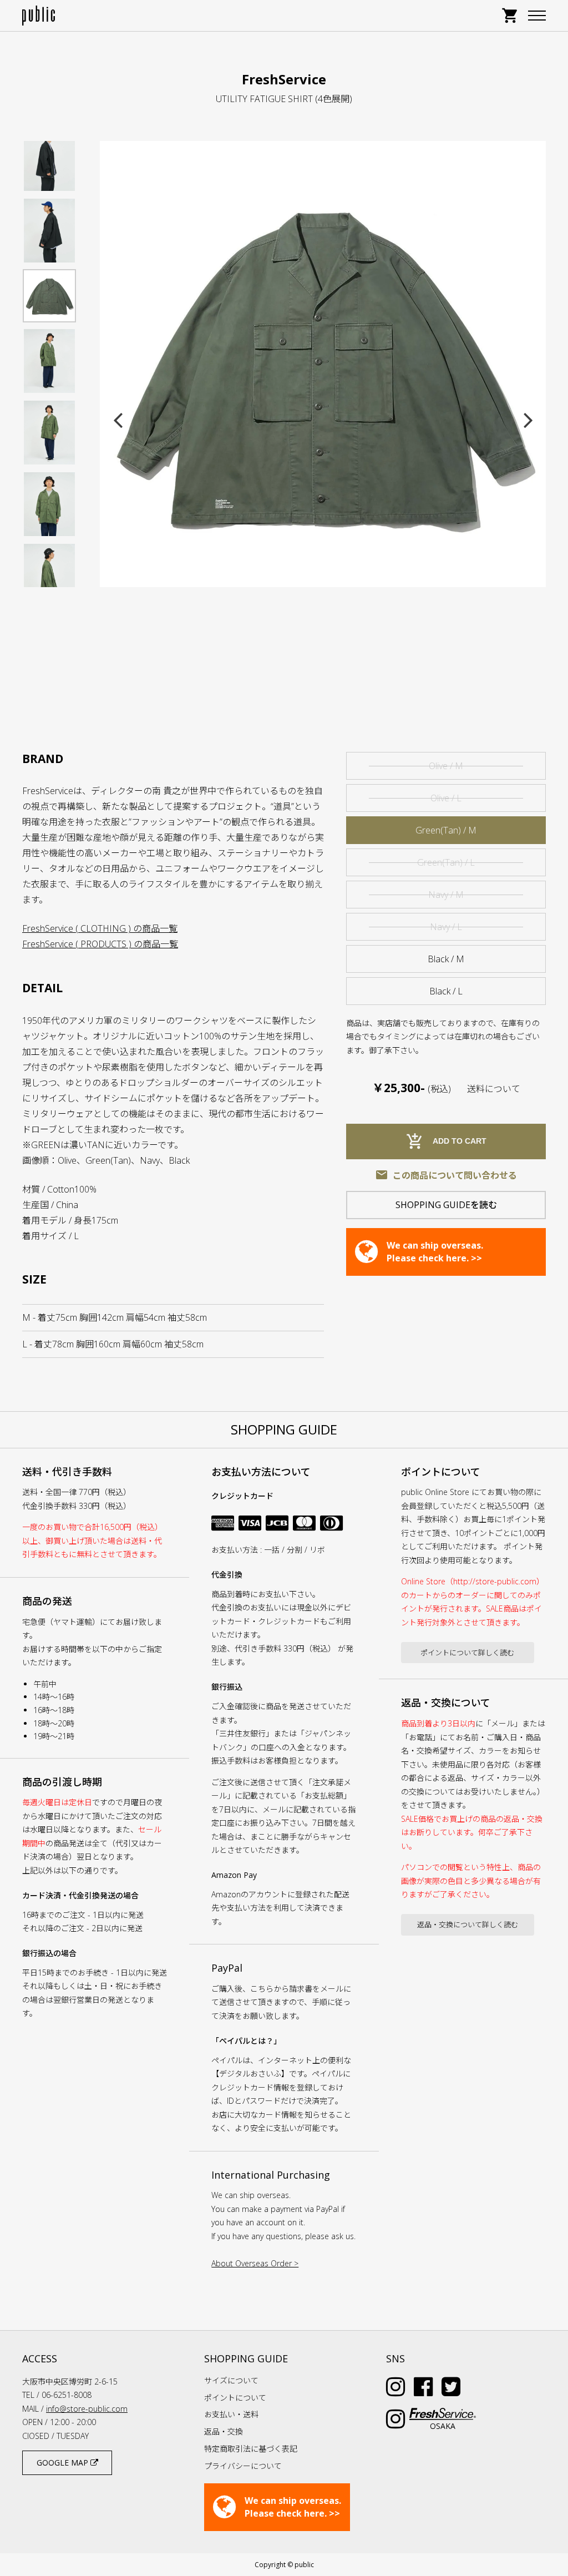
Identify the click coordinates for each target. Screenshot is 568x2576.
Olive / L (446, 798)
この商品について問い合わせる (446, 1175)
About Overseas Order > (255, 2263)
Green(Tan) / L (446, 862)
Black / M (446, 959)
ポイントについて (235, 2398)
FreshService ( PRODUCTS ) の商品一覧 (100, 944)
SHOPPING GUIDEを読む (446, 1205)
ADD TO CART (446, 1141)
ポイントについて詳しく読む (467, 1653)
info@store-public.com (87, 2409)
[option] (323, 364)
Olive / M (446, 766)
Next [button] (528, 420)
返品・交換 (224, 2431)
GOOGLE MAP (64, 2463)
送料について (494, 1089)
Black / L (446, 991)
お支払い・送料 (231, 2414)
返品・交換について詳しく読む (468, 1925)
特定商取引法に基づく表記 (251, 2449)
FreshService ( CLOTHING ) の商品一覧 (100, 928)
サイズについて (231, 2380)
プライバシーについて (243, 2466)
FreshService (284, 79)
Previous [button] (118, 420)
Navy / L (446, 927)
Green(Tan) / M (446, 830)
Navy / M (446, 895)
